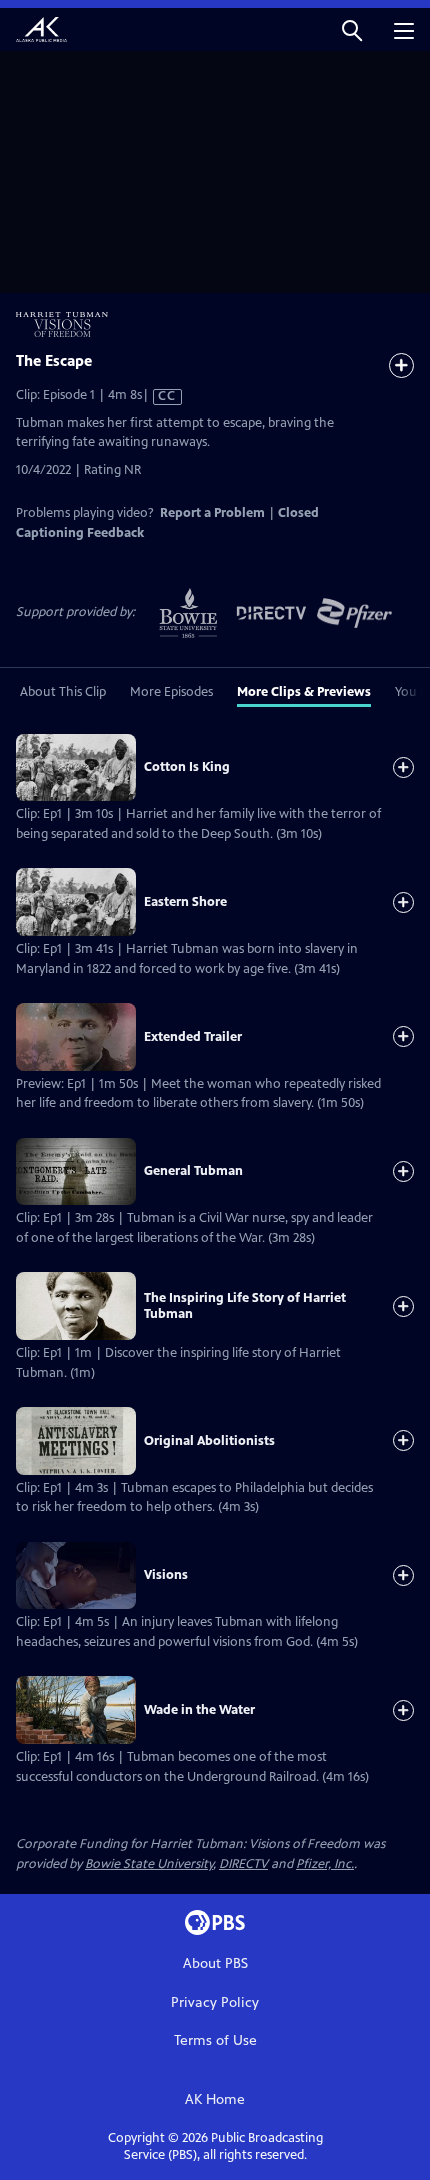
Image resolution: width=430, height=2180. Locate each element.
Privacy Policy (215, 2002)
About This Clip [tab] (63, 692)
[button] (352, 29)
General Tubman (193, 1171)
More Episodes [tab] (171, 692)
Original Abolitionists (209, 1441)
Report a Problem (212, 513)
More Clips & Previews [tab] (304, 692)
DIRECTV (243, 1864)
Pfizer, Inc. (325, 1864)
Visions (166, 1575)
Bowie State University (149, 1864)
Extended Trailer (193, 1037)
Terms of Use (215, 2040)
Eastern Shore (185, 902)
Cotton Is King (187, 767)
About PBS (215, 1963)
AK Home (215, 2099)
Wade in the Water (199, 1710)
